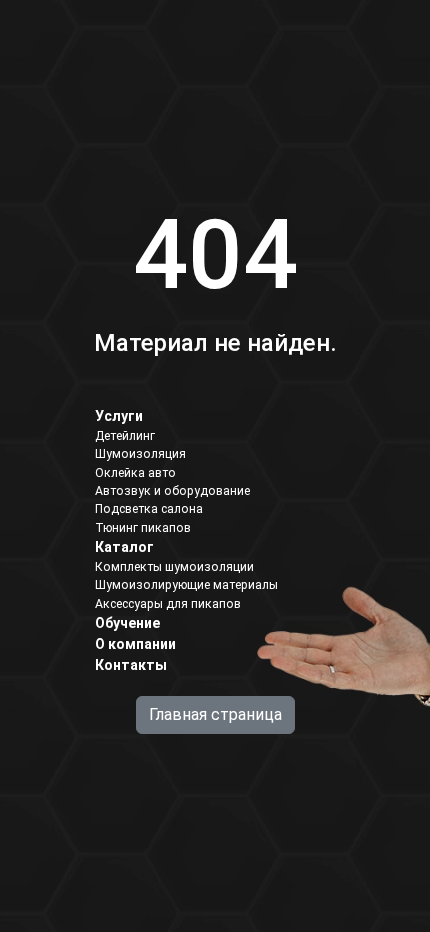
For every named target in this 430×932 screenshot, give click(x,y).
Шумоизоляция (140, 454)
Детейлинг (125, 436)
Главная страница (215, 714)
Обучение (127, 623)
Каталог (124, 547)
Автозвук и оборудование (172, 491)
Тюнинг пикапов (143, 528)
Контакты (131, 665)
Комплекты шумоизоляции (174, 567)
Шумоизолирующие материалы (186, 585)
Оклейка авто (135, 473)
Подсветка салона (149, 509)
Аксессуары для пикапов (168, 604)
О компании (135, 644)
